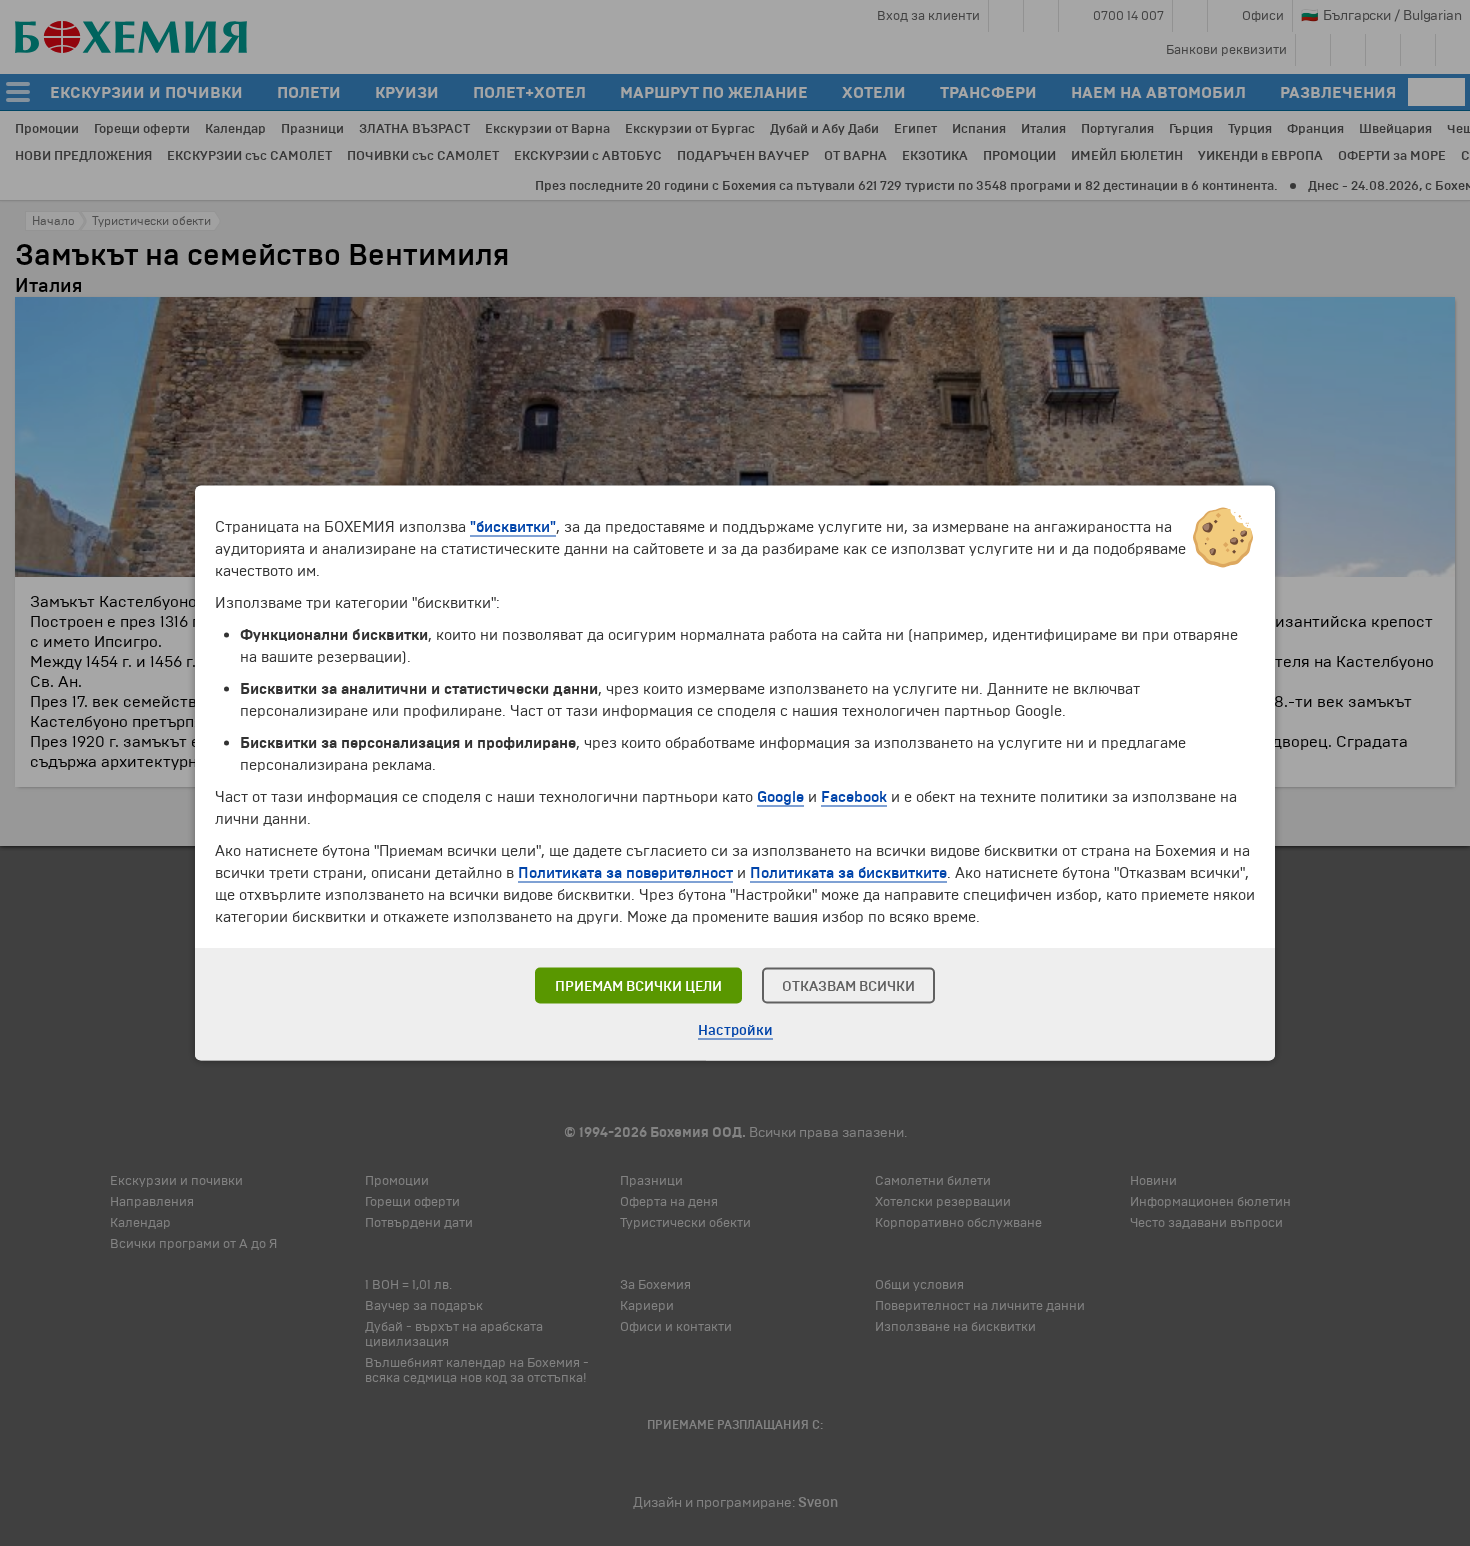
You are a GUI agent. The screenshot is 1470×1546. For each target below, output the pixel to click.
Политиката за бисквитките (848, 873)
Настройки (735, 1030)
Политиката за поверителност (625, 873)
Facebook (854, 797)
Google (780, 797)
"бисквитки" (513, 527)
